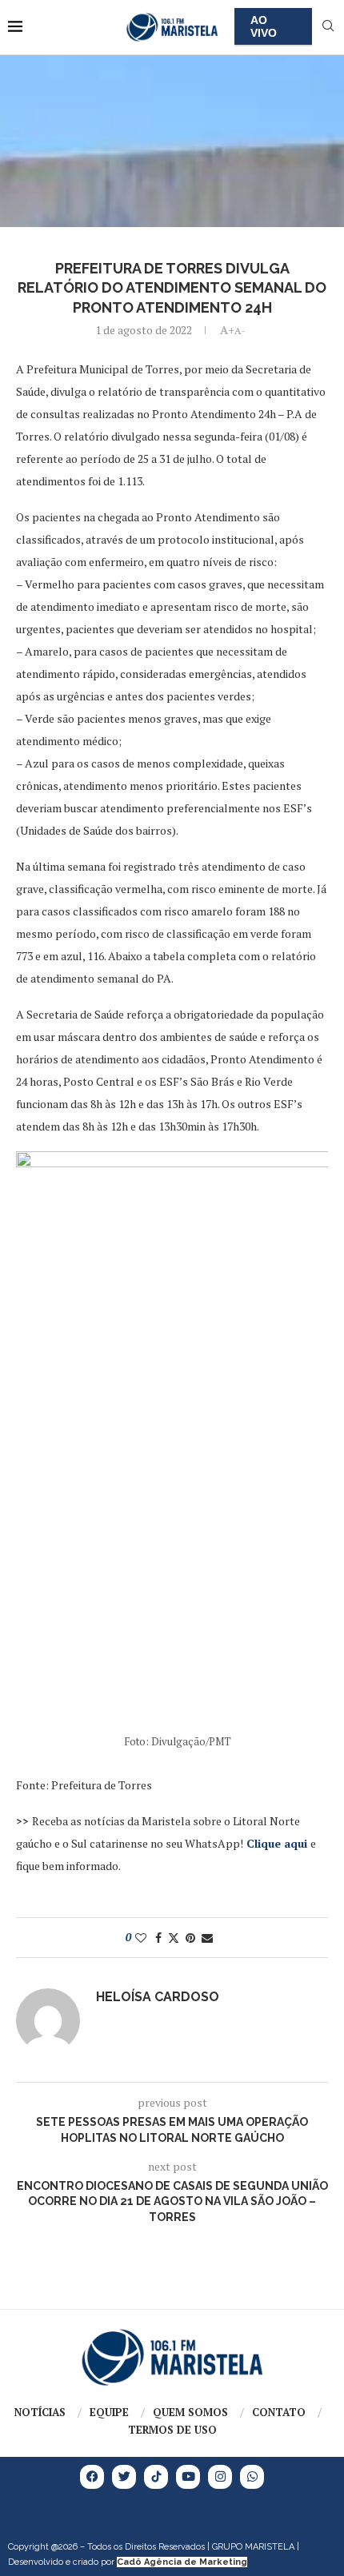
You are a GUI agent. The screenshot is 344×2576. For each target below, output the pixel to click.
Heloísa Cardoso (158, 1997)
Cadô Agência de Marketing (182, 2562)
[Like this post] (141, 1938)
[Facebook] (92, 2477)
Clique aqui (277, 1843)
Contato (279, 2412)
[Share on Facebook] (158, 1938)
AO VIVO (264, 26)
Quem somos (190, 2412)
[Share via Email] (207, 1938)
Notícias (40, 2412)
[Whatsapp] (252, 2477)
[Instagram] (220, 2477)
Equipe (109, 2412)
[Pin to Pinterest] (190, 1938)
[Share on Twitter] (174, 1938)
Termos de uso (172, 2430)
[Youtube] (188, 2477)
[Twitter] (124, 2477)
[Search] (328, 28)
